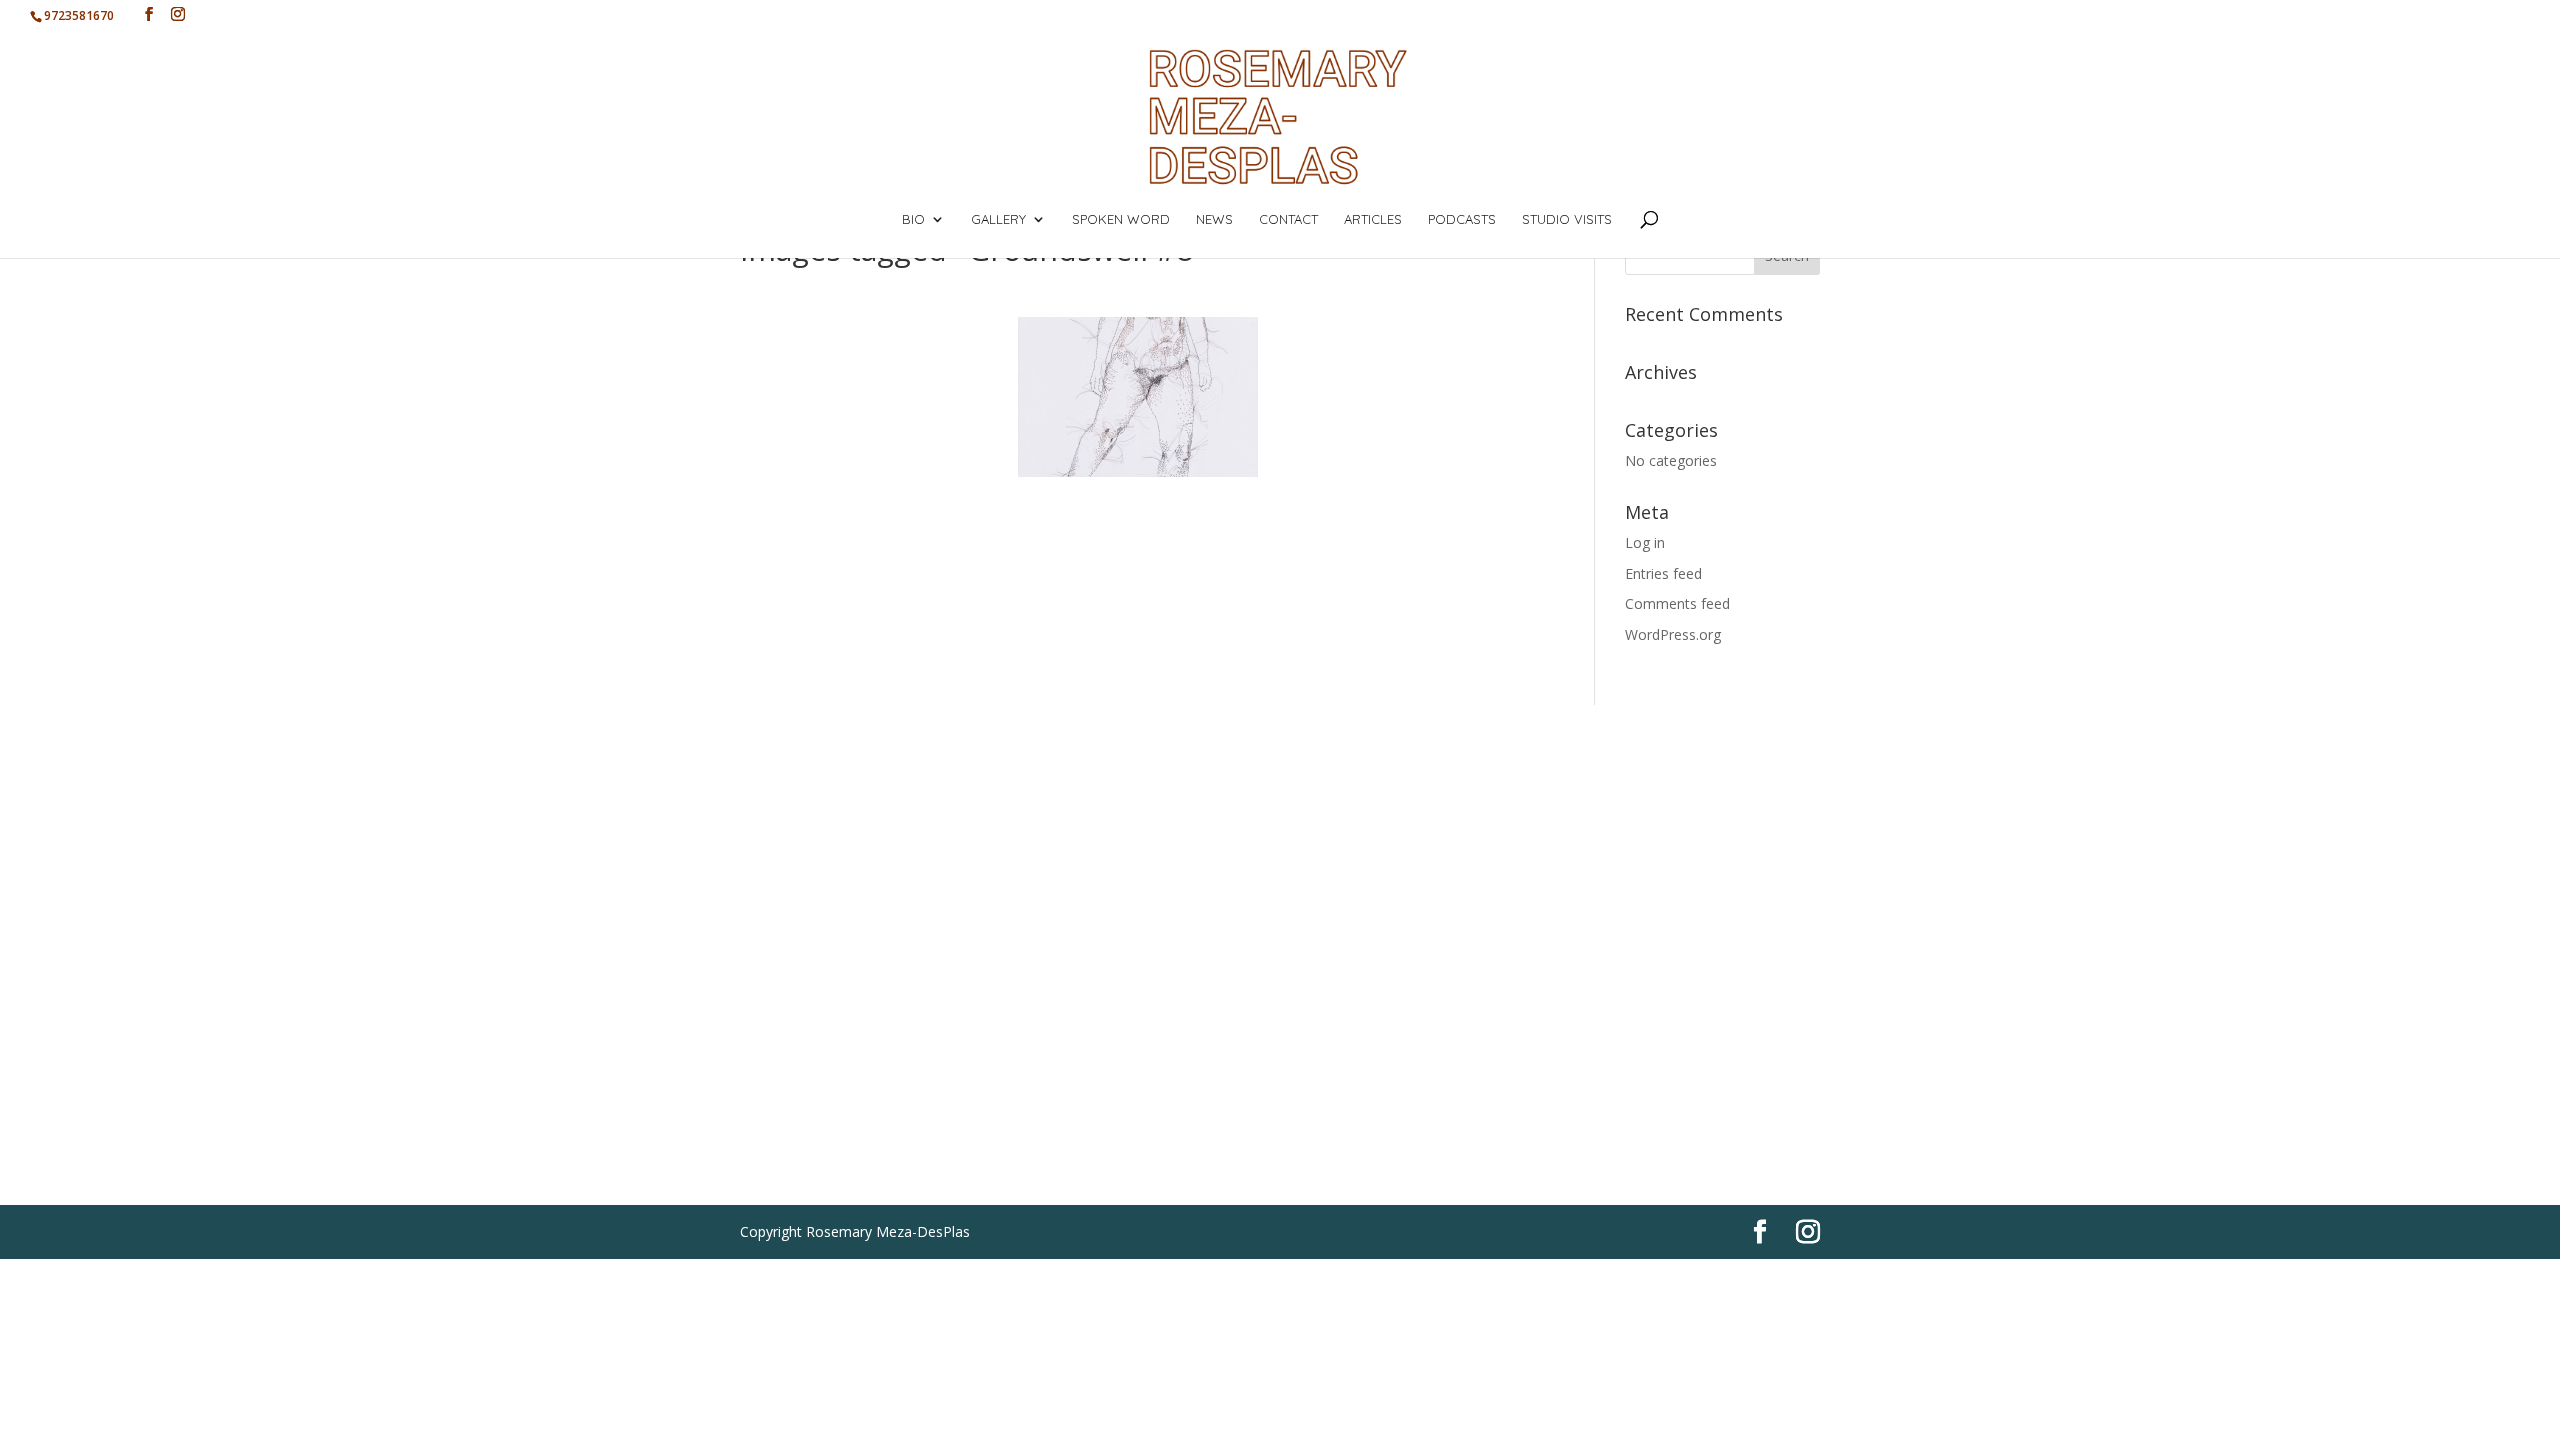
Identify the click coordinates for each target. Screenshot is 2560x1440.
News (1214, 219)
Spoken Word (1121, 219)
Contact (1288, 219)
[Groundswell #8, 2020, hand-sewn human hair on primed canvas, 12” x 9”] (1138, 397)
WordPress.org (1673, 634)
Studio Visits (1567, 219)
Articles (1373, 219)
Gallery (998, 219)
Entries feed (1663, 573)
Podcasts (1462, 219)
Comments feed (1677, 603)
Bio (913, 219)
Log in (1645, 542)
